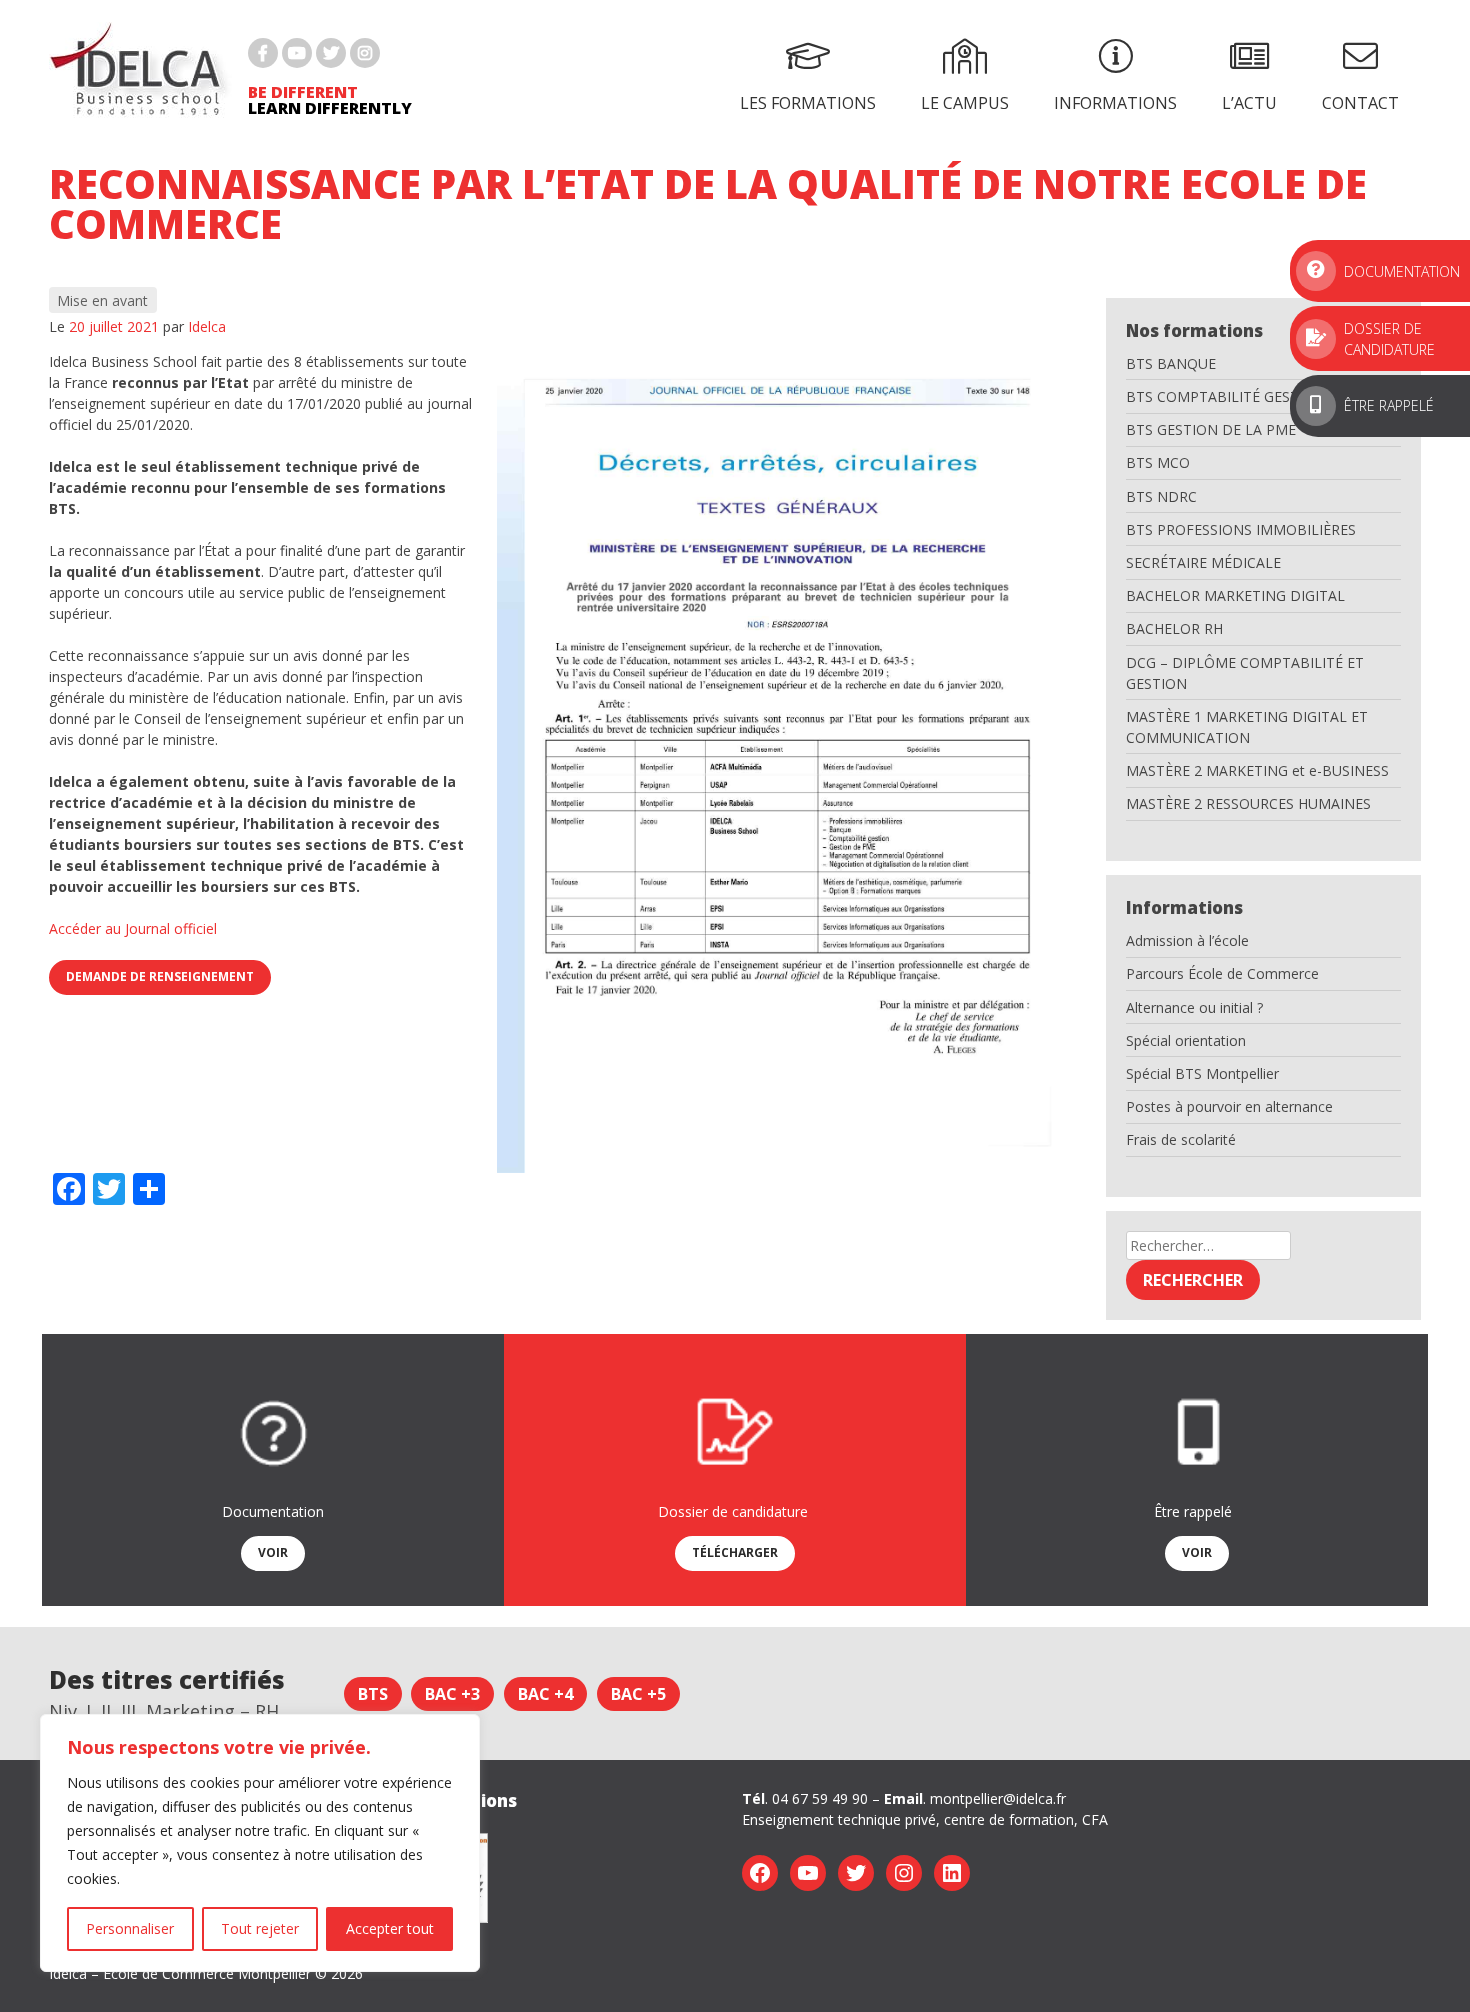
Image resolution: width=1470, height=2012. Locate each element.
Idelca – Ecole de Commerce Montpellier (180, 1973)
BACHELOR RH (1174, 628)
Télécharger (735, 1552)
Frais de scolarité (1181, 1139)
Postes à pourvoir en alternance (1229, 1106)
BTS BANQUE (1171, 363)
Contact (1360, 103)
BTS (373, 1694)
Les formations (808, 103)
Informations (1115, 103)
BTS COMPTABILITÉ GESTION (1225, 396)
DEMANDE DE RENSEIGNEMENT (160, 976)
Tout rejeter (260, 1928)
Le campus (965, 103)
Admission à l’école (1187, 940)
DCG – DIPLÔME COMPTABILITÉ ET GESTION (1245, 673)
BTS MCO (1158, 462)
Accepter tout (390, 1928)
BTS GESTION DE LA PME (1211, 429)
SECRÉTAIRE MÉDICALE (1203, 562)
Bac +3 (452, 1694)
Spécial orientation (1186, 1040)
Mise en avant (102, 300)
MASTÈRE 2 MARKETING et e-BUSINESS (1257, 770)
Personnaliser (130, 1928)
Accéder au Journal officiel (133, 928)
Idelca (207, 326)
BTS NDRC (1161, 496)
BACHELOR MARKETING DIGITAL (1235, 595)
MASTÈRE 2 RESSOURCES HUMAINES (1248, 803)
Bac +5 (638, 1694)
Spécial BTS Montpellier (1202, 1073)
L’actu (1249, 103)
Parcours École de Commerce (1222, 973)
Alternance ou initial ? (1194, 1007)
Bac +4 (545, 1694)
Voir (273, 1552)
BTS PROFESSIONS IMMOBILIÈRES (1241, 529)
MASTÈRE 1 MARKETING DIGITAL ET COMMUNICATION (1247, 727)
